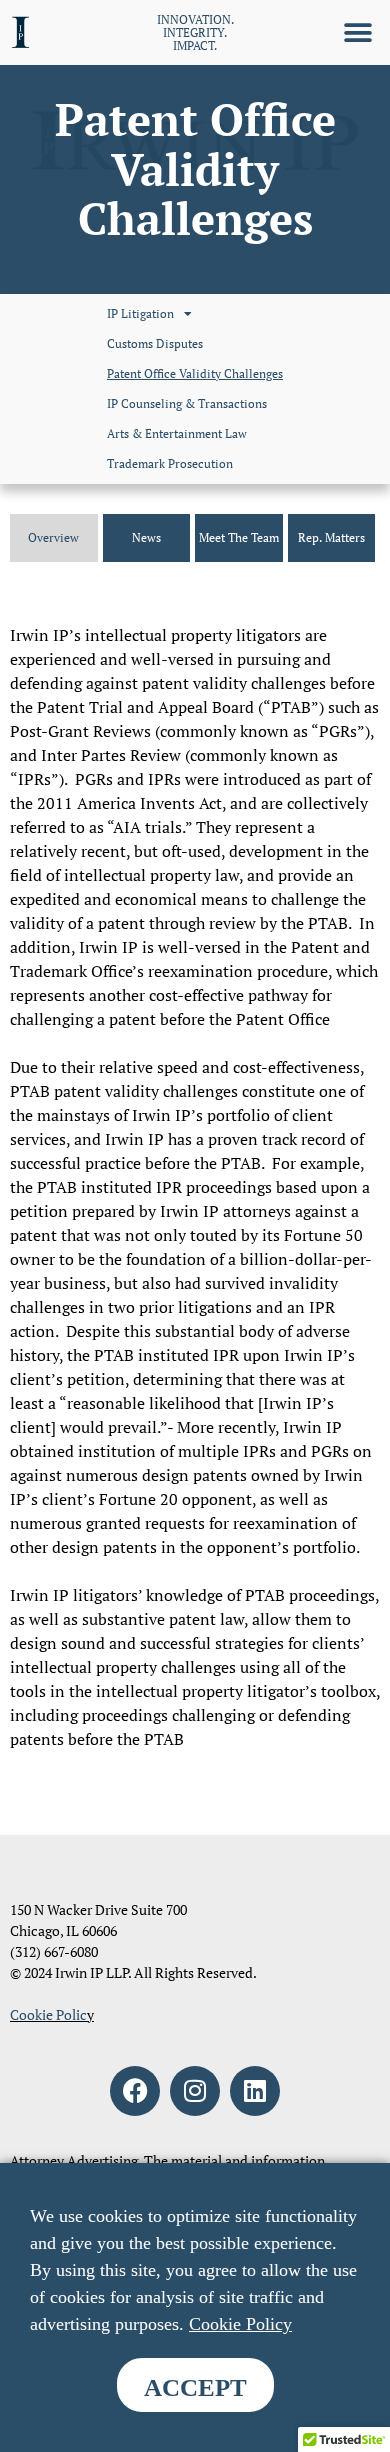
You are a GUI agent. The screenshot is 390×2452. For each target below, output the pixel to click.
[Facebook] (135, 2091)
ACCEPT (195, 2387)
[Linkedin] (255, 2091)
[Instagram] (195, 2091)
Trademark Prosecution (170, 463)
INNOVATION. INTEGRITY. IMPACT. (195, 32)
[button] (357, 32)
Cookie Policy (240, 2324)
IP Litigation (140, 313)
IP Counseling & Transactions (187, 403)
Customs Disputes (155, 343)
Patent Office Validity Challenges (195, 373)
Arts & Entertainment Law (177, 433)
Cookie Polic (48, 2014)
